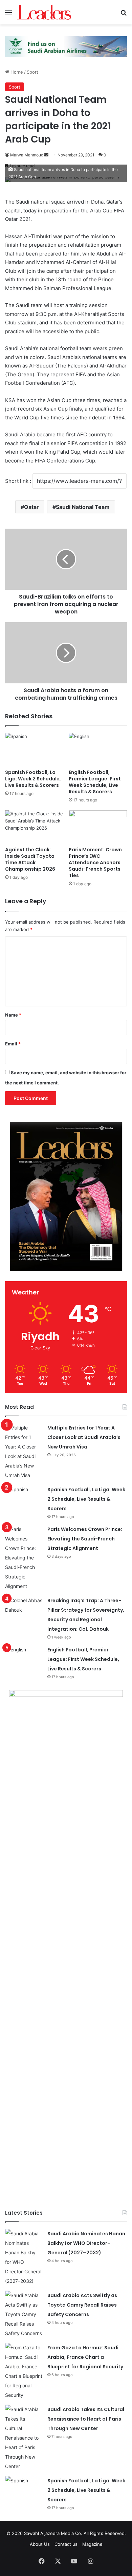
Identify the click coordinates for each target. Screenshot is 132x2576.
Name (13, 1015)
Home (16, 72)
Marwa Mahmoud (27, 155)
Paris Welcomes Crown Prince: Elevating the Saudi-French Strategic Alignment (85, 1539)
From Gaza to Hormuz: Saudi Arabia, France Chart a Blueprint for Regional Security (85, 2357)
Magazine (92, 2544)
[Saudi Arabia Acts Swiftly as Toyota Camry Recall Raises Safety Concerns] (24, 2314)
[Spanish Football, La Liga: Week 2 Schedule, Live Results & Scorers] (34, 749)
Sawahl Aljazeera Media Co (52, 2533)
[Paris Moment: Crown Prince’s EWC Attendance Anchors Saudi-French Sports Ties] (98, 827)
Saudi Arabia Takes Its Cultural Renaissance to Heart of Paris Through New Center (86, 2419)
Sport (32, 72)
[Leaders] (44, 12)
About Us (40, 2544)
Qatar (31, 507)
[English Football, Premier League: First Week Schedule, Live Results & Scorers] (98, 749)
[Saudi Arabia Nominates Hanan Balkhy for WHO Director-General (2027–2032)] (24, 2257)
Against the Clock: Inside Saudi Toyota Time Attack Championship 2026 (30, 859)
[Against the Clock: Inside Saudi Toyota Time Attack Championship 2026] (34, 827)
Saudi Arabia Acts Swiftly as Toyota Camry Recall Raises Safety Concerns (82, 2305)
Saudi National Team (83, 507)
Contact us (66, 2544)
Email (13, 1044)
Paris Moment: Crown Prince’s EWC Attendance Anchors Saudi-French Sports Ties (95, 863)
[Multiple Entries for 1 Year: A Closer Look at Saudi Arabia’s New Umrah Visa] (24, 1452)
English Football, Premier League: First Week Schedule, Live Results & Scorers (95, 782)
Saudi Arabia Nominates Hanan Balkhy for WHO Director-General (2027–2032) (86, 2243)
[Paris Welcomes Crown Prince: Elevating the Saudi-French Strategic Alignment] (24, 1558)
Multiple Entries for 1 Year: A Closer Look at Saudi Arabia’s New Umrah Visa (84, 1437)
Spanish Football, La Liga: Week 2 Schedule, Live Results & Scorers (33, 779)
